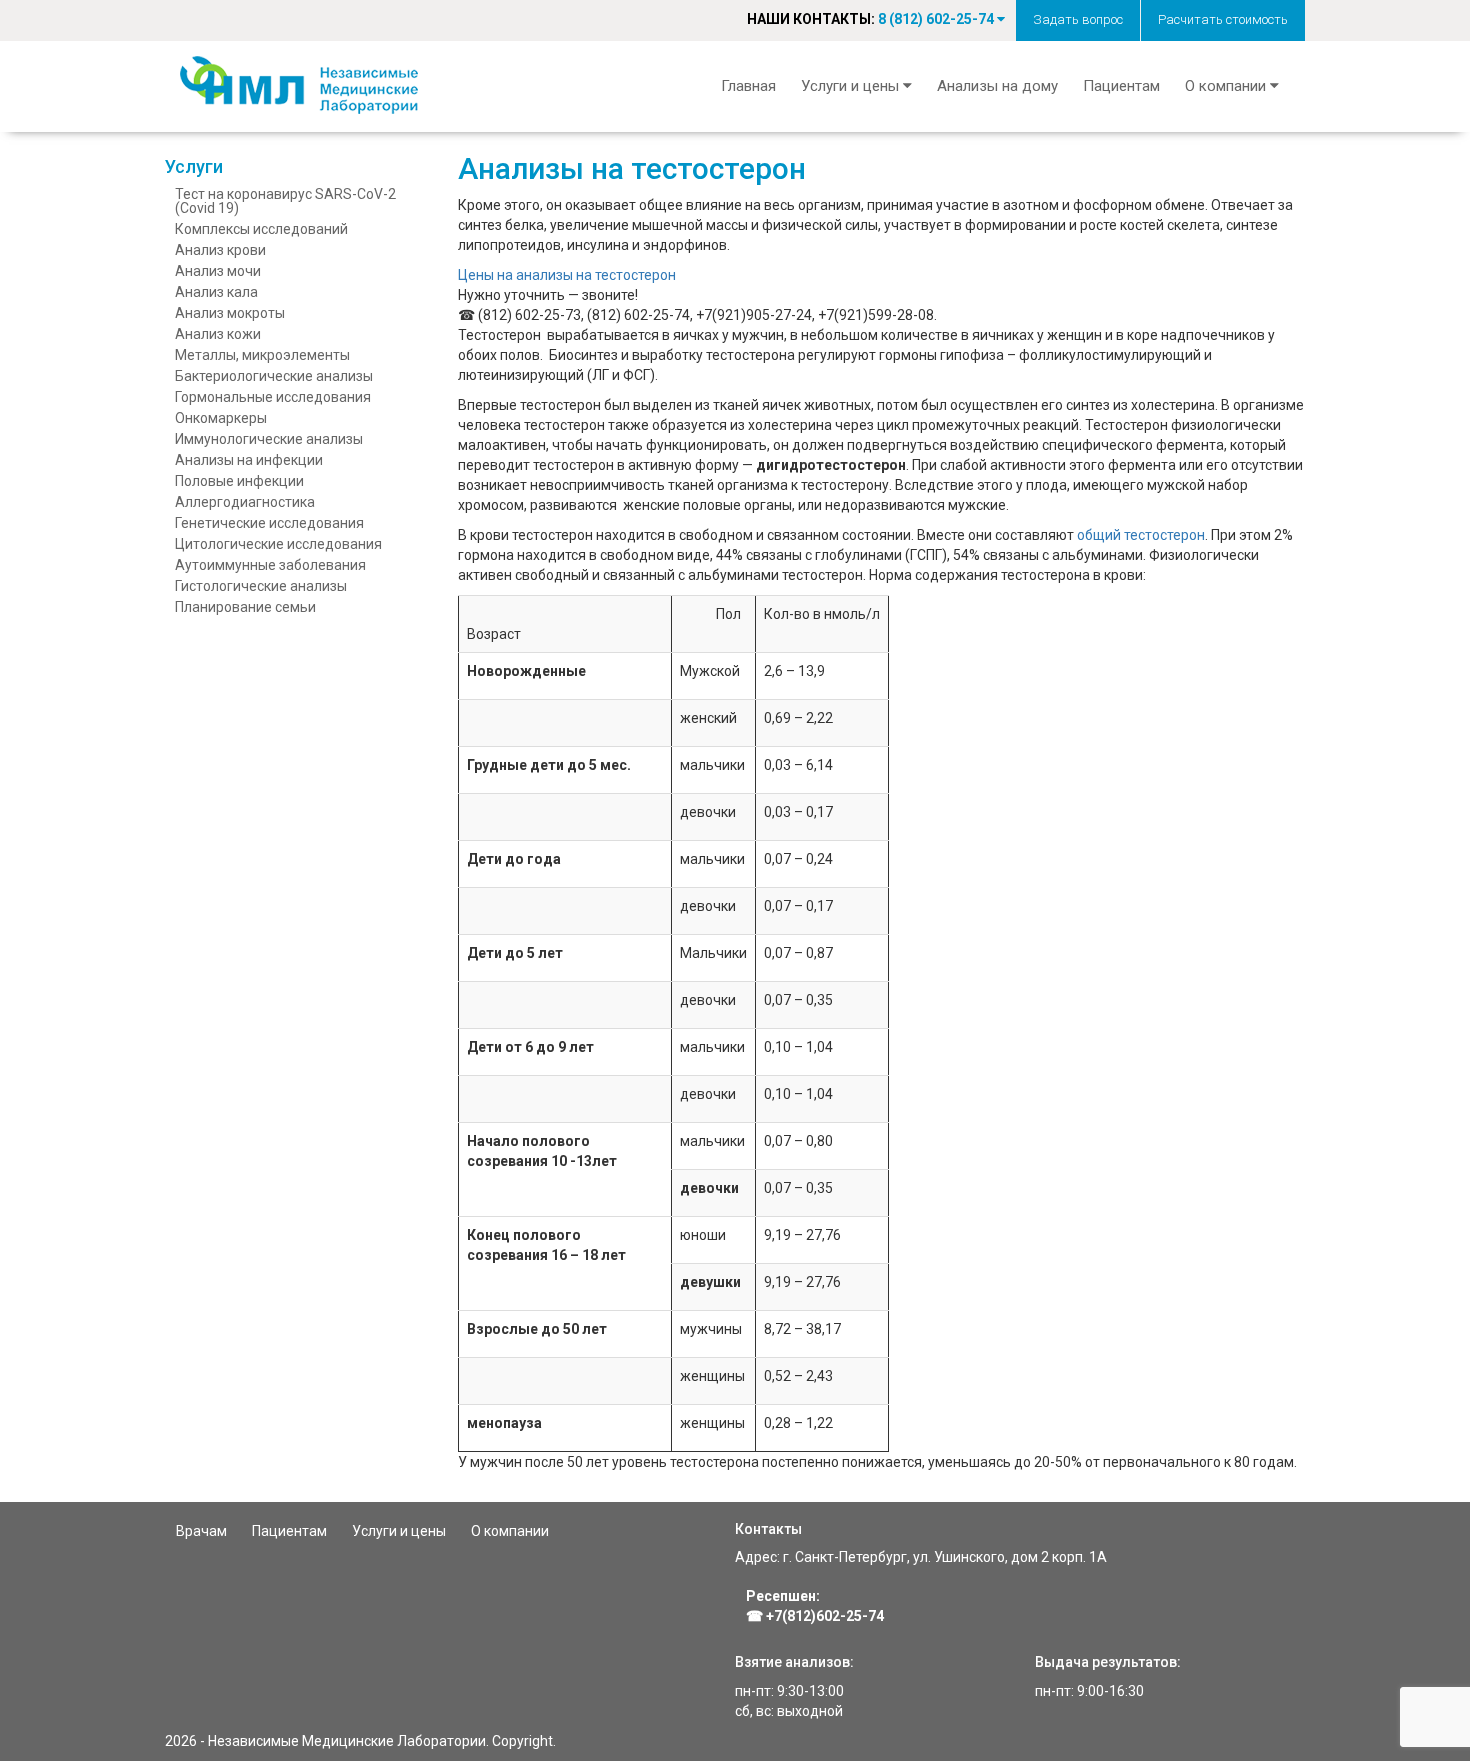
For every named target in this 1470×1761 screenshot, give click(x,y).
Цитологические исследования (278, 544)
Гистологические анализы (261, 586)
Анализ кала (216, 292)
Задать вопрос (1078, 19)
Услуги (194, 166)
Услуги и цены (399, 1531)
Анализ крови (220, 250)
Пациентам (1121, 86)
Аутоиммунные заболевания (270, 565)
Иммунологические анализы (269, 439)
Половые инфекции (239, 481)
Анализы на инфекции (249, 460)
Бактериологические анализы (274, 376)
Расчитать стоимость (1223, 19)
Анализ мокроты (230, 313)
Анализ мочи (218, 271)
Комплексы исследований (261, 229)
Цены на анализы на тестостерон (567, 275)
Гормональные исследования (273, 397)
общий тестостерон (1141, 535)
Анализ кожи (218, 334)
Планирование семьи (245, 607)
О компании (510, 1531)
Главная (748, 86)
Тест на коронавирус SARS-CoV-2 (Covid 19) (285, 201)
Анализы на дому (997, 86)
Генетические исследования (269, 523)
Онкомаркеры (221, 418)
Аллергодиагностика (245, 502)
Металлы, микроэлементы (262, 355)
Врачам (201, 1531)
